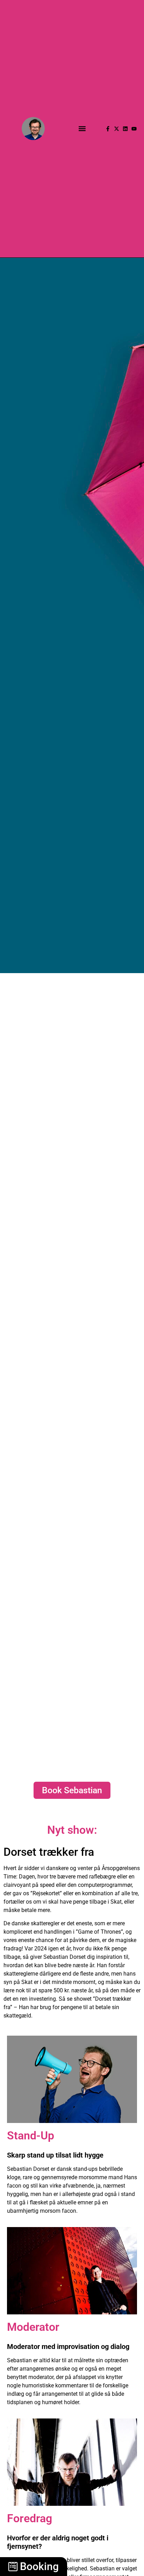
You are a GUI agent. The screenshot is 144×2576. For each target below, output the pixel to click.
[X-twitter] (117, 129)
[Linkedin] (125, 129)
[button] (82, 129)
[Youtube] (134, 129)
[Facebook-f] (108, 129)
